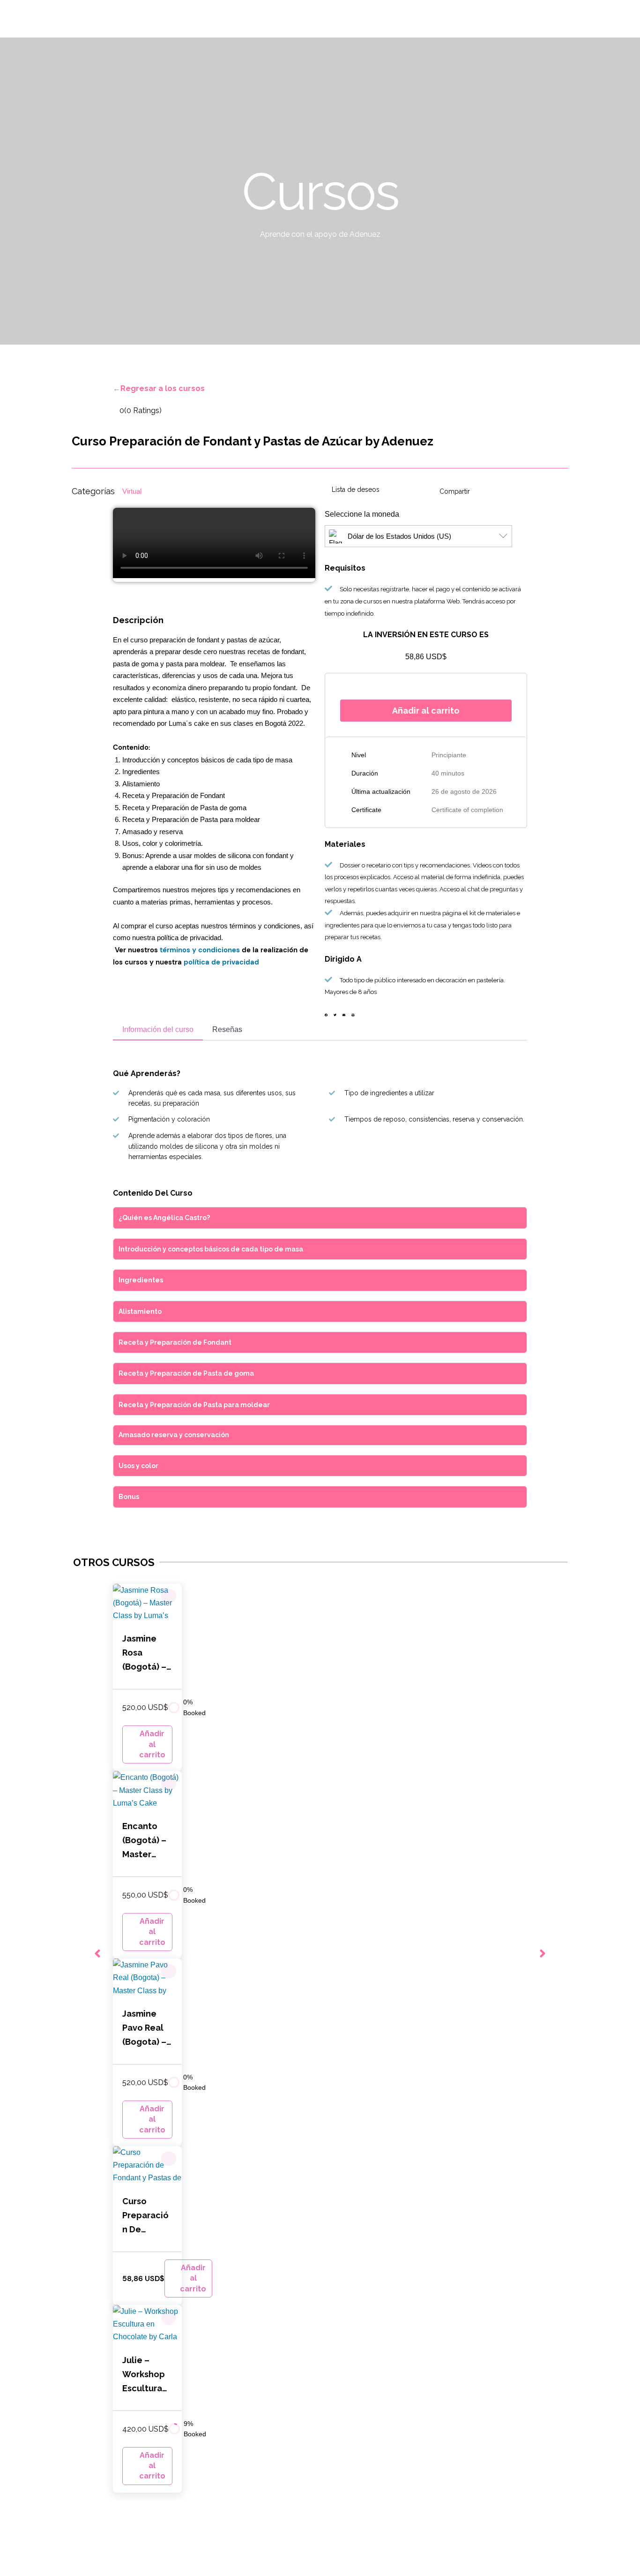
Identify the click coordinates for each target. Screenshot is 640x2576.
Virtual (132, 491)
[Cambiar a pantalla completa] (51, 2558)
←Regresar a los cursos (159, 388)
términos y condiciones (200, 950)
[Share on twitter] (335, 1015)
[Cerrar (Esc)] (9, 2558)
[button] (169, 1596)
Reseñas (227, 1029)
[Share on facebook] (326, 1015)
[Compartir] (30, 2558)
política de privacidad (221, 962)
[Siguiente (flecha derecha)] (30, 2571)
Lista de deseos (356, 490)
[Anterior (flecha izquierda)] (9, 2571)
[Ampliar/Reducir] (71, 2558)
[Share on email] (344, 1015)
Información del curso (158, 1029)
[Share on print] (353, 1015)
